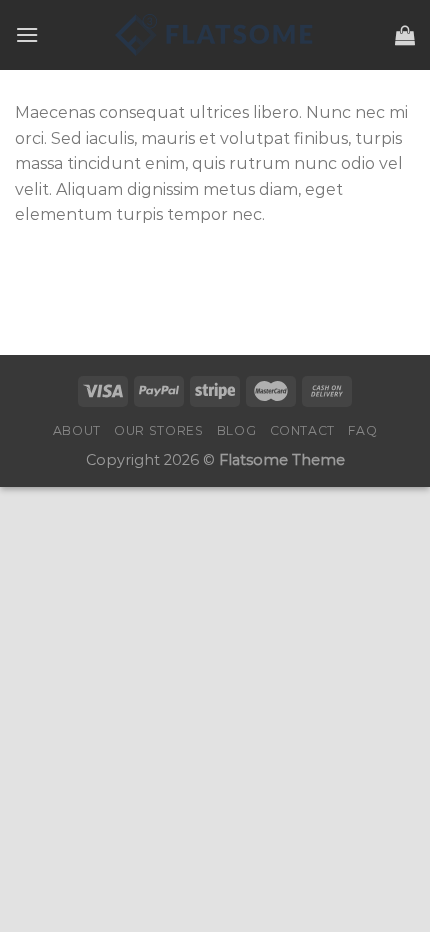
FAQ (362, 430)
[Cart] (405, 35)
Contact (302, 430)
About (77, 430)
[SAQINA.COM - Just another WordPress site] (215, 35)
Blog (236, 430)
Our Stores (158, 430)
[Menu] (27, 34)
